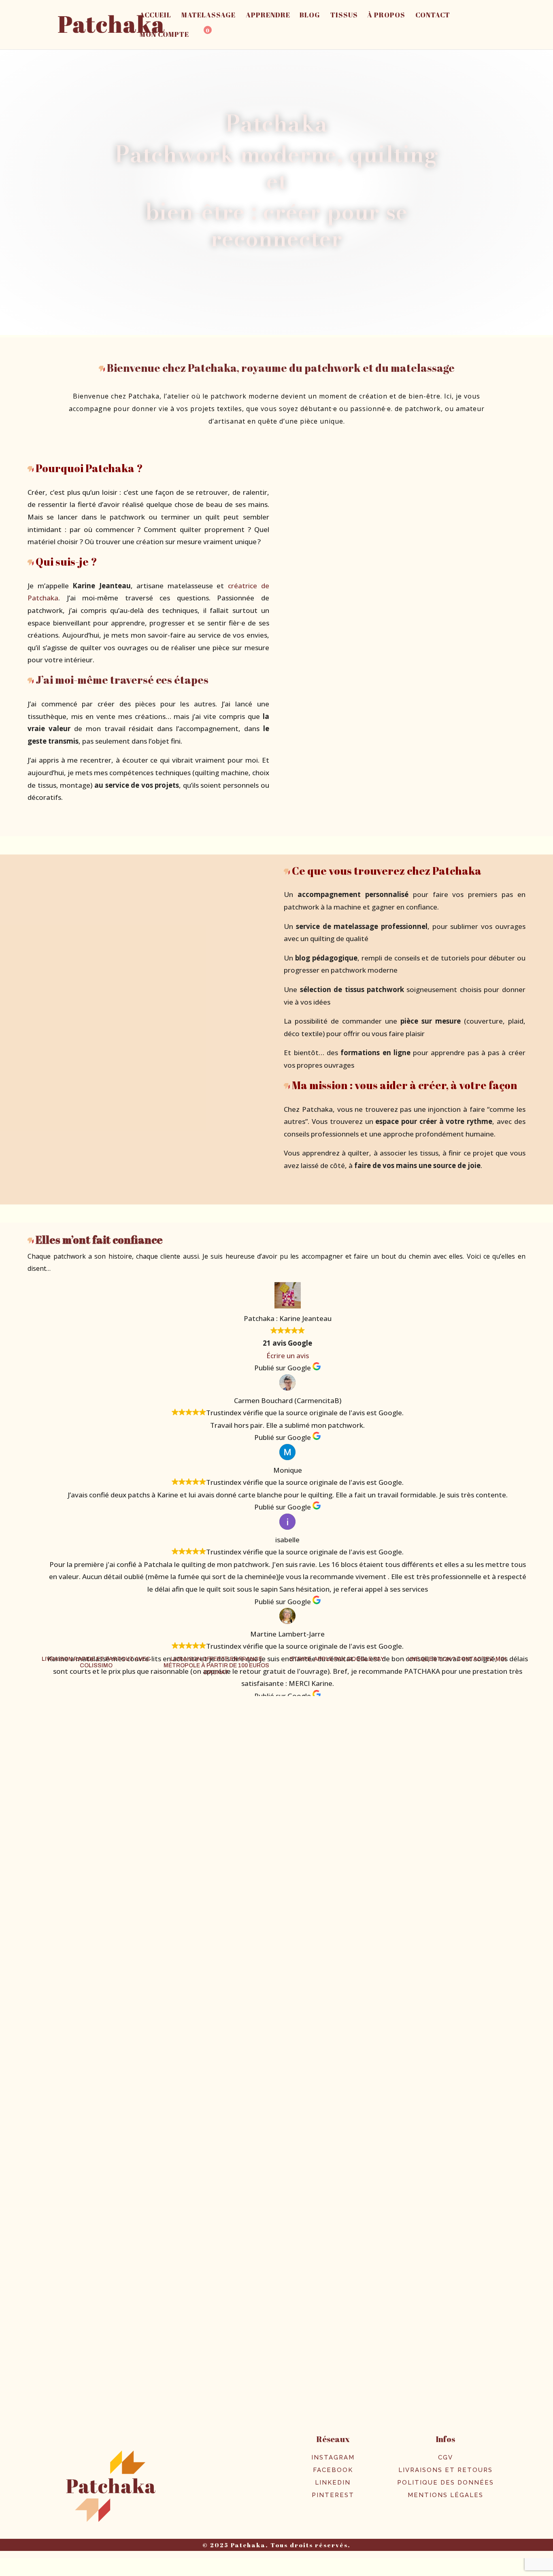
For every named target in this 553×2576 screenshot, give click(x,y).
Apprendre (268, 16)
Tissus (344, 16)
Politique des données (446, 2483)
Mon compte (164, 35)
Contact (433, 16)
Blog (310, 16)
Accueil (155, 16)
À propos (386, 16)
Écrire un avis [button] (288, 1356)
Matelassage (208, 16)
